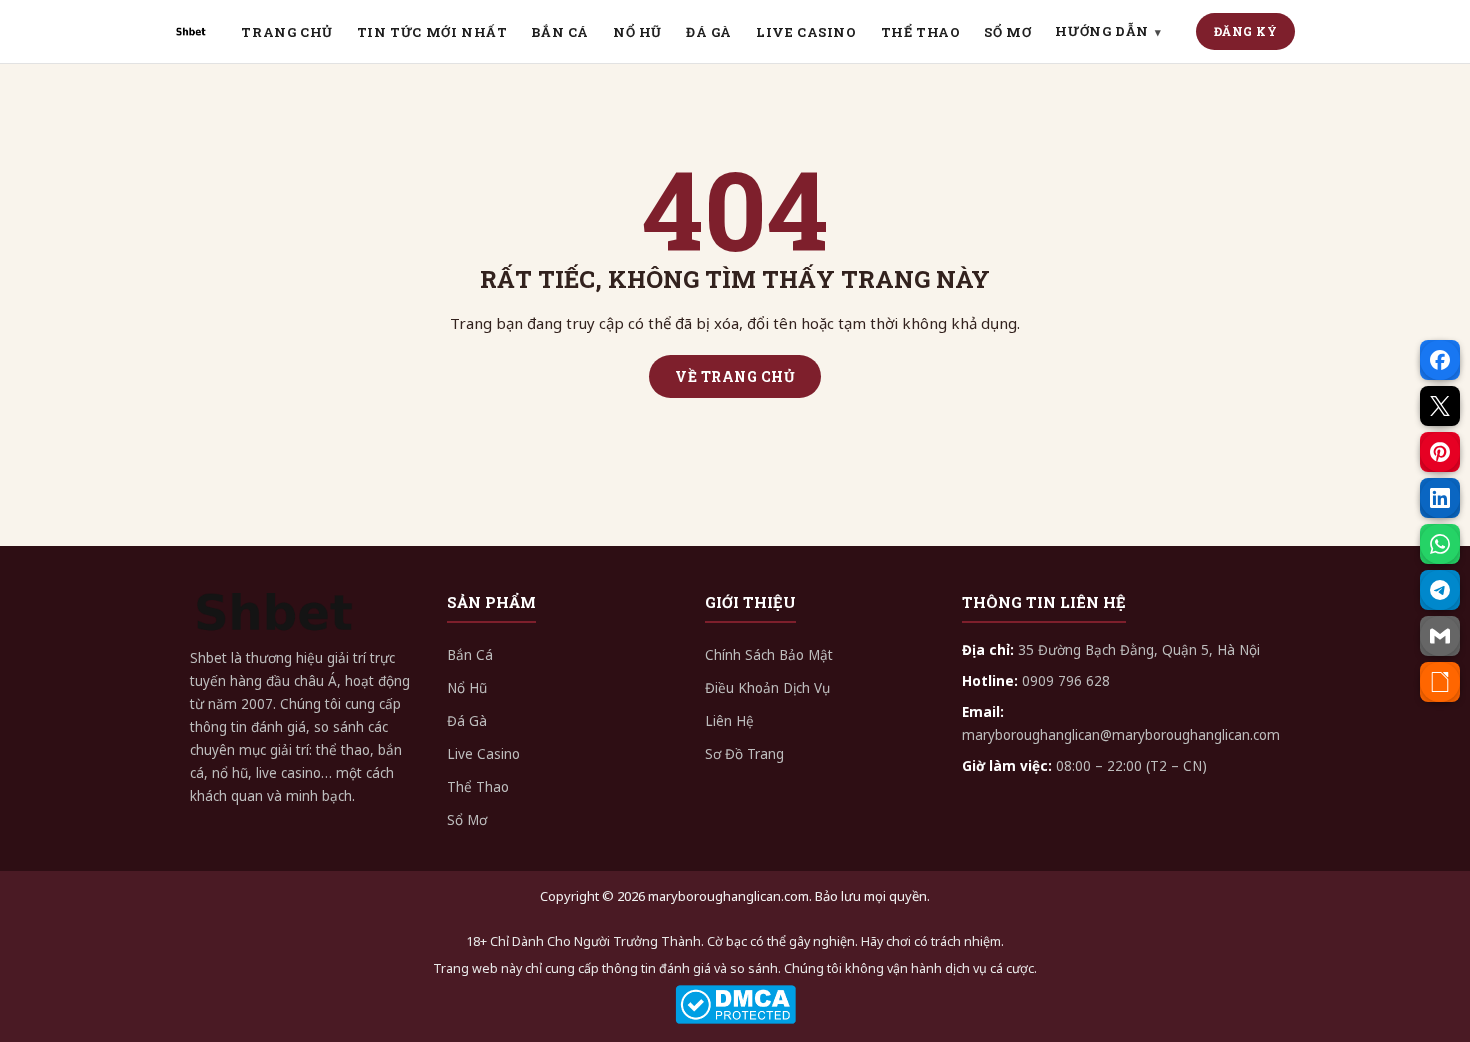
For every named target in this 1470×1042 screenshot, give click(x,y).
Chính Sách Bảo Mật (769, 655)
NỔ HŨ (637, 32)
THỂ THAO (921, 32)
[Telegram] (1440, 590)
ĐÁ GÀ (709, 32)
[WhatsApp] (1440, 544)
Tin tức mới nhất (432, 32)
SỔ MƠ (1007, 32)
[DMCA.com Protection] (735, 1004)
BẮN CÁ (560, 32)
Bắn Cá (470, 655)
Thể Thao (478, 787)
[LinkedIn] (1440, 498)
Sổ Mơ (467, 820)
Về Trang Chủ (735, 376)
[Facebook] (1440, 360)
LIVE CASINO (806, 32)
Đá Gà (467, 721)
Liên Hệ (729, 721)
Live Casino (483, 754)
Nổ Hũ (467, 688)
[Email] (1440, 636)
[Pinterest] (1440, 452)
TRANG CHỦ (286, 32)
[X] (1440, 406)
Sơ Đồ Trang (744, 754)
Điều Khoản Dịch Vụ (767, 688)
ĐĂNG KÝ (1246, 31)
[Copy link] (1440, 682)
